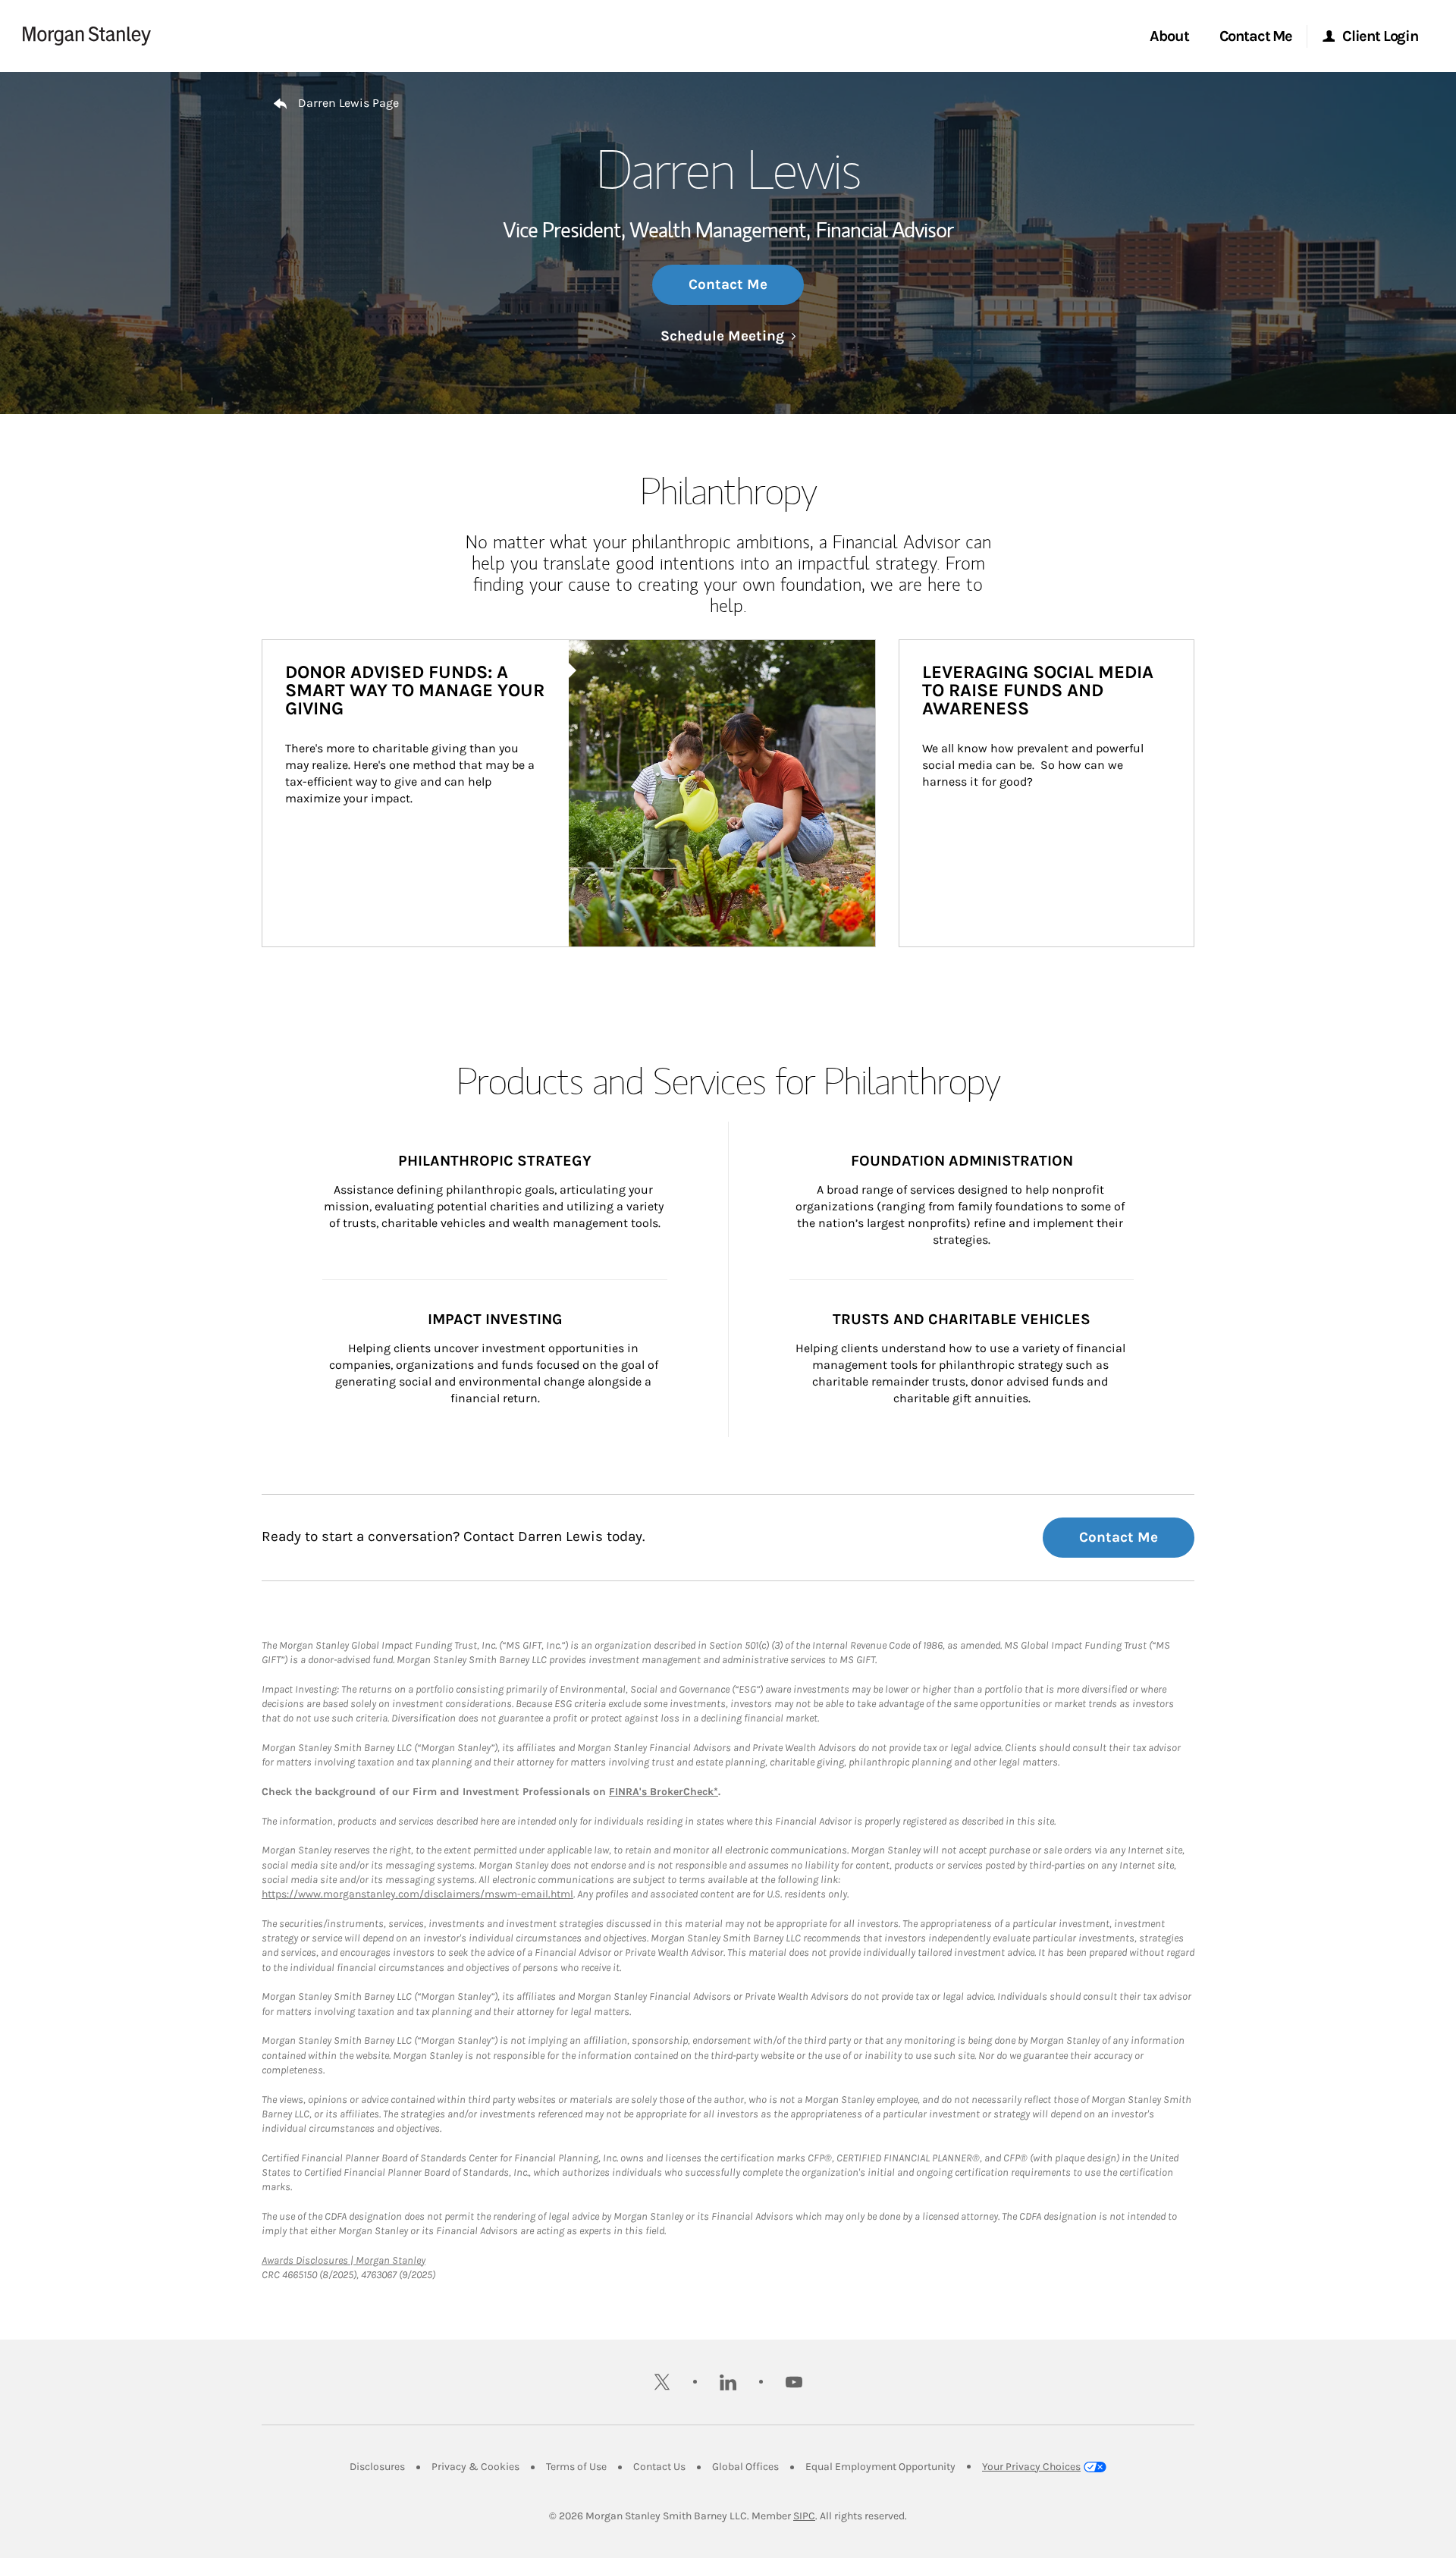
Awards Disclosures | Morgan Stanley (344, 2260)
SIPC (804, 2516)
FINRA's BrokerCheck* (664, 1792)
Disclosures (377, 2467)
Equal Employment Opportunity (880, 2467)
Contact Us (659, 2467)
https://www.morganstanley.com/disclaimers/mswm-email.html (417, 1894)
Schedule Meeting (728, 336)
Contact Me (728, 284)
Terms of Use (576, 2467)
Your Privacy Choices (1031, 2467)
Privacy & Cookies (475, 2467)
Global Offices (745, 2467)
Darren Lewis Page (348, 103)
